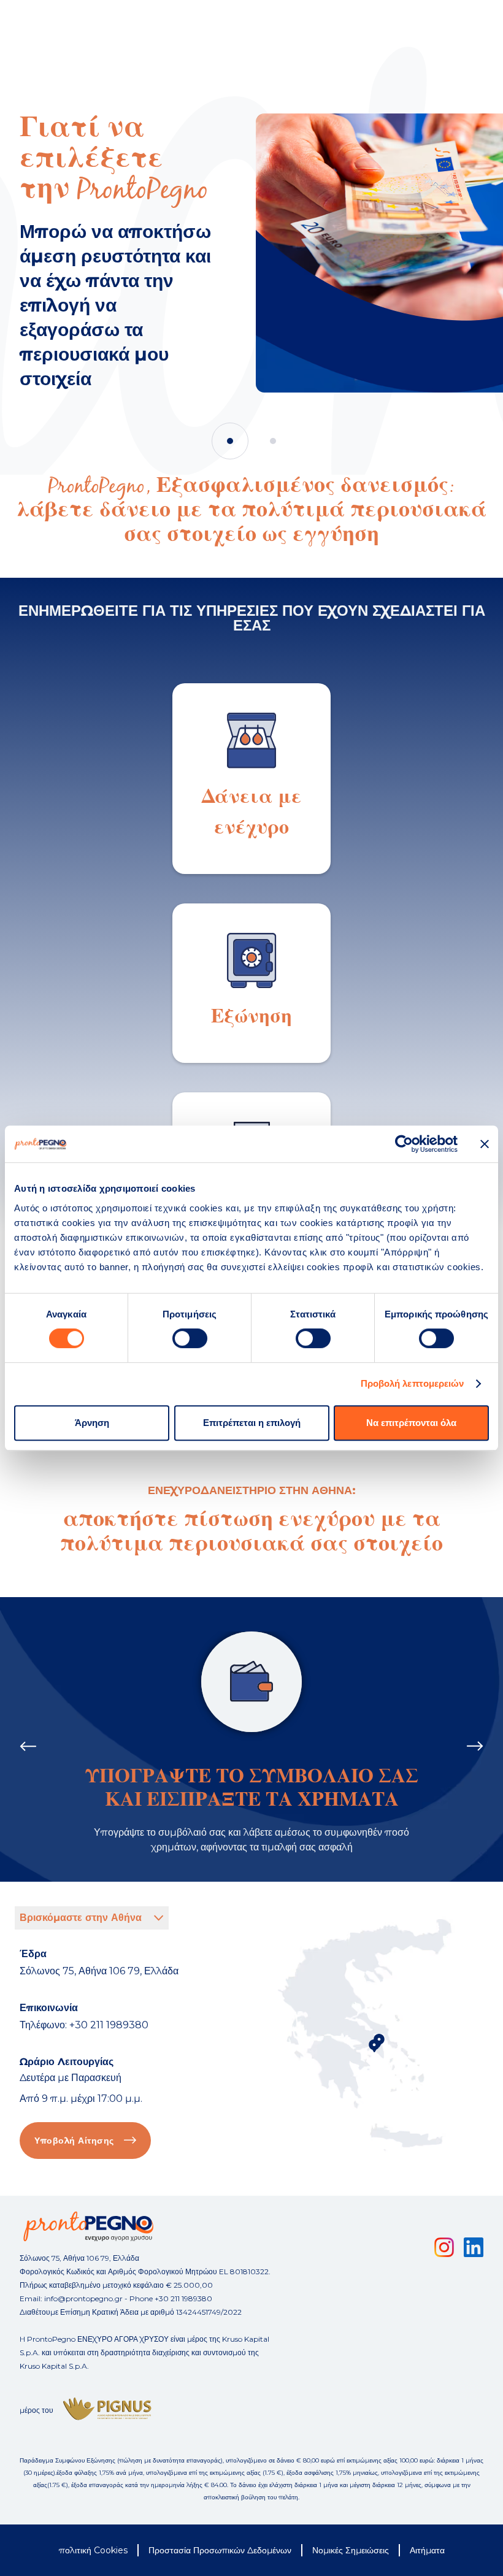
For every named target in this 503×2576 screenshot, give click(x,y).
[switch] (190, 1338)
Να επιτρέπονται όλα (411, 1423)
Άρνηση (92, 1423)
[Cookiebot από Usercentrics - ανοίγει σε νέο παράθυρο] (404, 1144)
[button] (230, 441)
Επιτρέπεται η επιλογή (252, 1423)
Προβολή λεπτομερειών (413, 1383)
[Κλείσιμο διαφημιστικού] (485, 1144)
